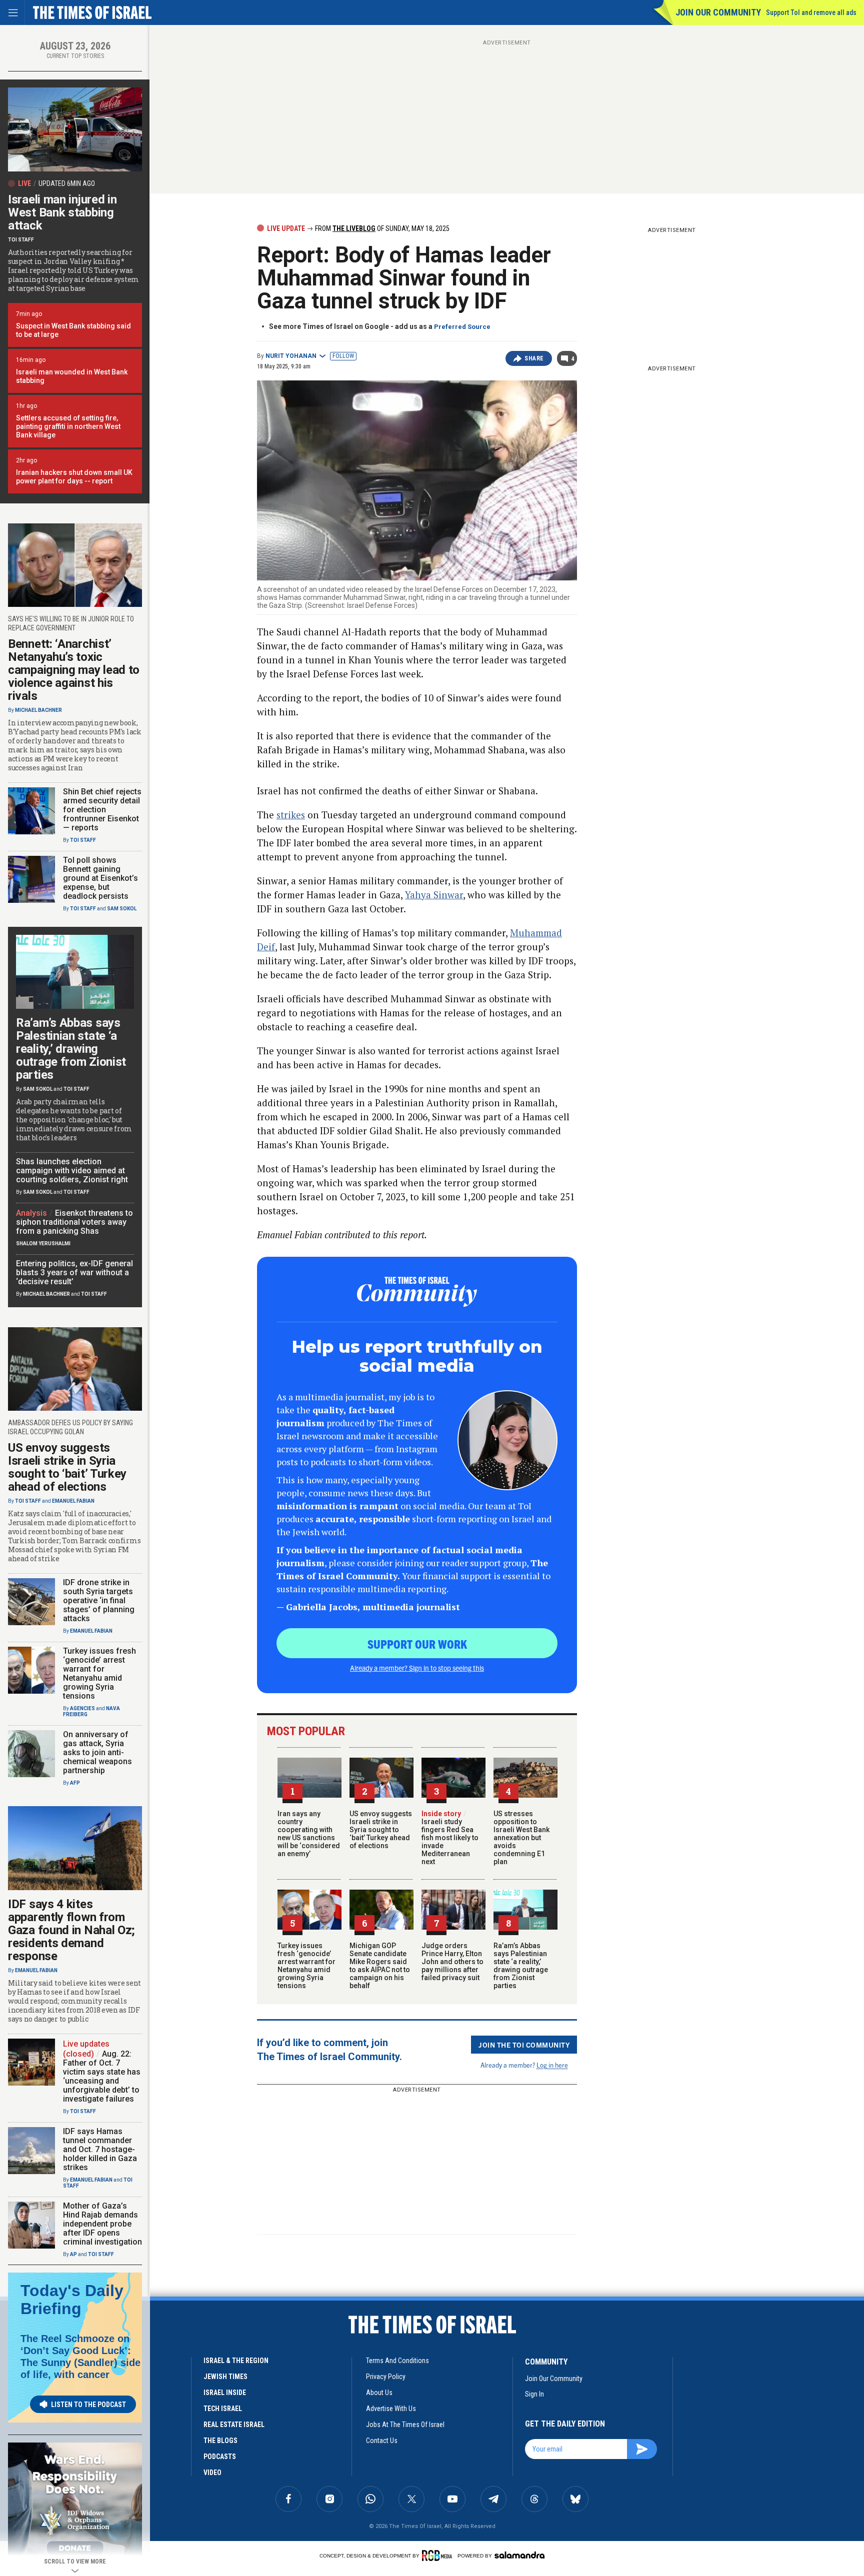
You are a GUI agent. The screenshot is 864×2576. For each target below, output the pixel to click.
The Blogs (220, 2441)
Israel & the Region (236, 2361)
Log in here (552, 2065)
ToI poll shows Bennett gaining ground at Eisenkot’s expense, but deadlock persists (100, 878)
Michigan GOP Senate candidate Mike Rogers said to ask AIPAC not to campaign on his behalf (380, 1966)
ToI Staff (21, 240)
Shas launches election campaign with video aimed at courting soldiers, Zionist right (72, 1171)
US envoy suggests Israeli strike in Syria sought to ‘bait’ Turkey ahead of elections (381, 1830)
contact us (382, 2441)
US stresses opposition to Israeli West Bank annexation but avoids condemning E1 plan (521, 1838)
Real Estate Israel (234, 2425)
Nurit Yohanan (291, 356)
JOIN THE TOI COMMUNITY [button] (524, 2045)
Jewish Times (225, 2377)
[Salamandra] (519, 2555)
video (212, 2473)
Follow (343, 356)
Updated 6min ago (67, 183)
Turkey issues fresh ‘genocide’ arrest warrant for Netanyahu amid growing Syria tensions (306, 1966)
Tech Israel (223, 2409)
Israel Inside (225, 2393)
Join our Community (718, 12)
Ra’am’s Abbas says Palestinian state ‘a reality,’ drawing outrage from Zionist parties (521, 1966)
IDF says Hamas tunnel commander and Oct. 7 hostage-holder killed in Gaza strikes (100, 2149)
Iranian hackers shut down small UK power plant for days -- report (74, 477)
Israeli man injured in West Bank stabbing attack (62, 212)
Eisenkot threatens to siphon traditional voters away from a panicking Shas (74, 1222)
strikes (291, 815)
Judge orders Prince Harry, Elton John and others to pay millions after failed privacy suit (452, 1962)
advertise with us (391, 2409)
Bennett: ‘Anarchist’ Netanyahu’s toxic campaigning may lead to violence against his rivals (74, 670)
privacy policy (386, 2377)
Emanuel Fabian (73, 1501)
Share (534, 358)
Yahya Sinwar (434, 895)
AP (73, 2254)
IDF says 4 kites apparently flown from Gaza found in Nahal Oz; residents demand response (71, 1930)
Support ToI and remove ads (811, 12)
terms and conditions (397, 2361)
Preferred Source (462, 327)
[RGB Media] (439, 2556)
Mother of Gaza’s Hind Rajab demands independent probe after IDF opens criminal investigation (102, 2224)
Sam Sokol (122, 909)
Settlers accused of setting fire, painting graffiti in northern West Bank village (68, 426)
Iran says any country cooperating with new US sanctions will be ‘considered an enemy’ (309, 1834)
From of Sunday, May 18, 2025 (381, 228)
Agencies (82, 1708)
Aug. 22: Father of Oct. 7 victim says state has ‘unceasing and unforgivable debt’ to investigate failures (102, 2076)
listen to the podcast (88, 2405)
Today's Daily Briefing (72, 2300)
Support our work (417, 1644)
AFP (75, 1783)
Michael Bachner (38, 710)
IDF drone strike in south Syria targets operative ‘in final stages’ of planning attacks (99, 1600)
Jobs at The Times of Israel (405, 2425)
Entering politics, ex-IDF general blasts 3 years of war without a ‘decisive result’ (74, 1273)
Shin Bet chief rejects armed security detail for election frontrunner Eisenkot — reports (102, 810)
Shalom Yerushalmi (43, 1244)
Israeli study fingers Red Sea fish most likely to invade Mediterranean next (450, 1838)
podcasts (220, 2457)
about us (379, 2393)
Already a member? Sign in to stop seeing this (417, 1668)
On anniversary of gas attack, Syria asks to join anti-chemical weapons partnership (97, 1752)
